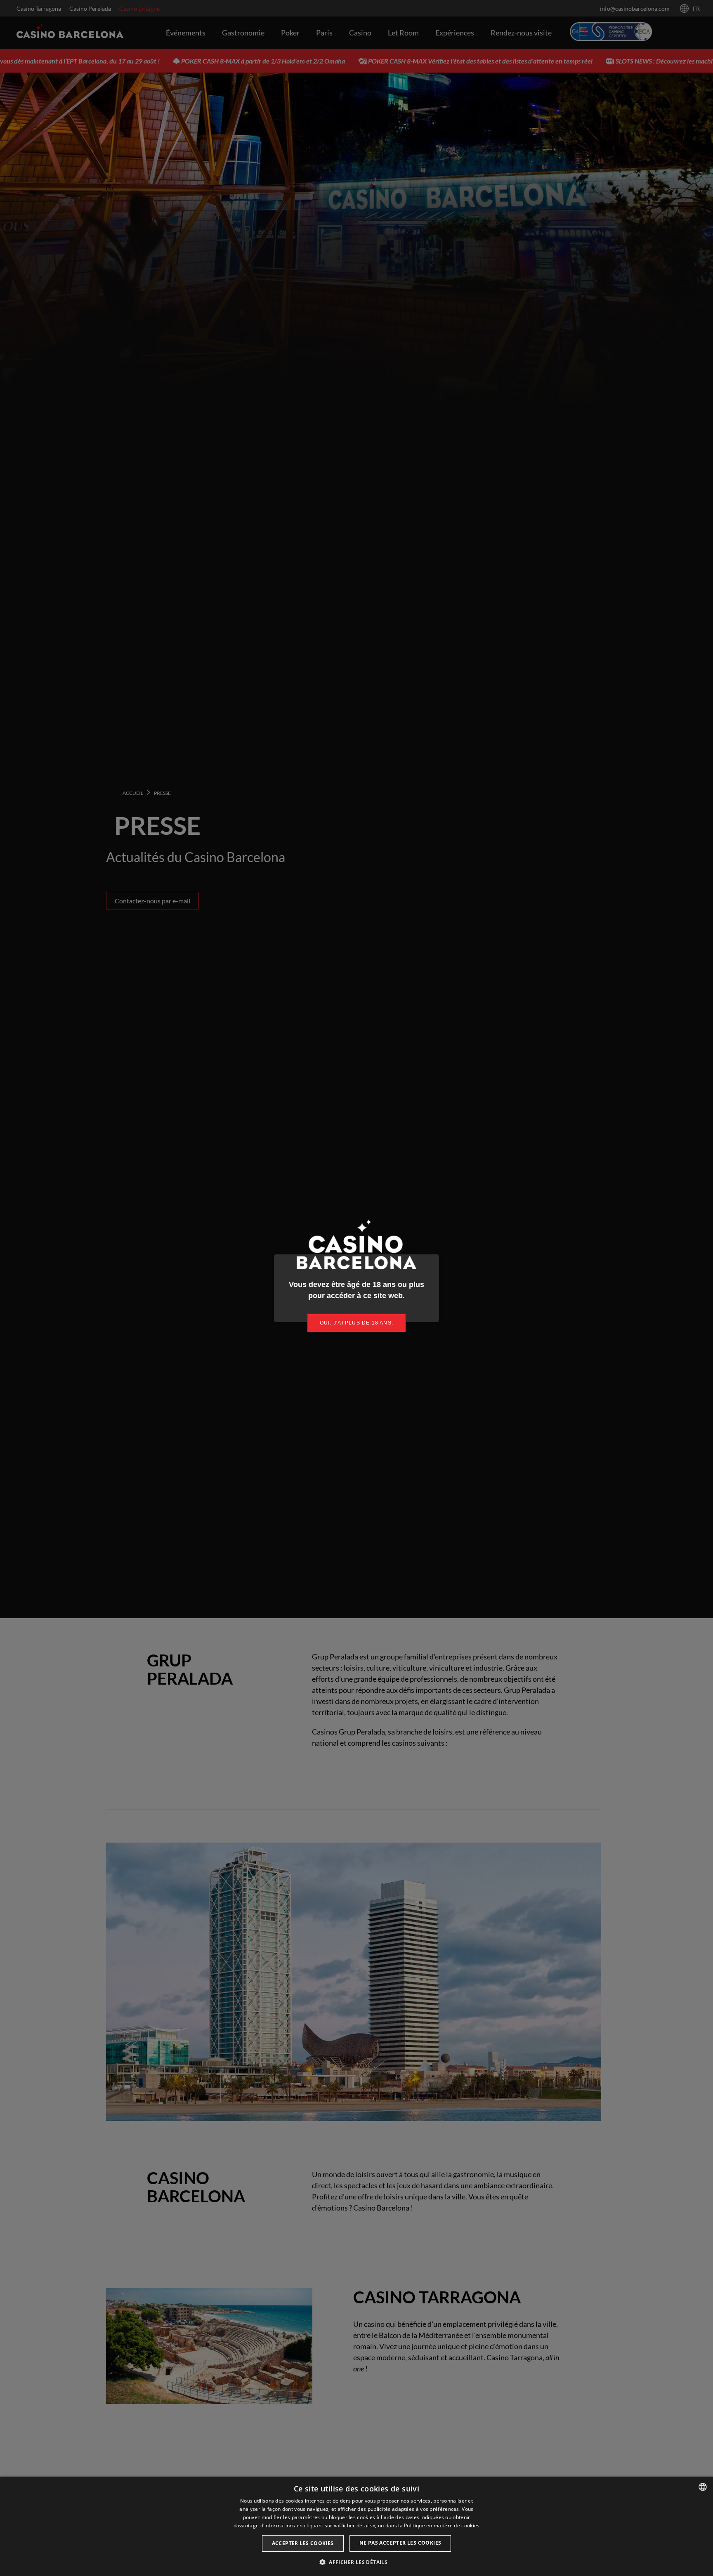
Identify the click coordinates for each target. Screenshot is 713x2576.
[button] (356, 2562)
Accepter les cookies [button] (303, 2543)
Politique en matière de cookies (442, 2525)
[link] (356, 1323)
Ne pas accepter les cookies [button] (400, 2543)
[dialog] (356, 2526)
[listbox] (703, 2487)
